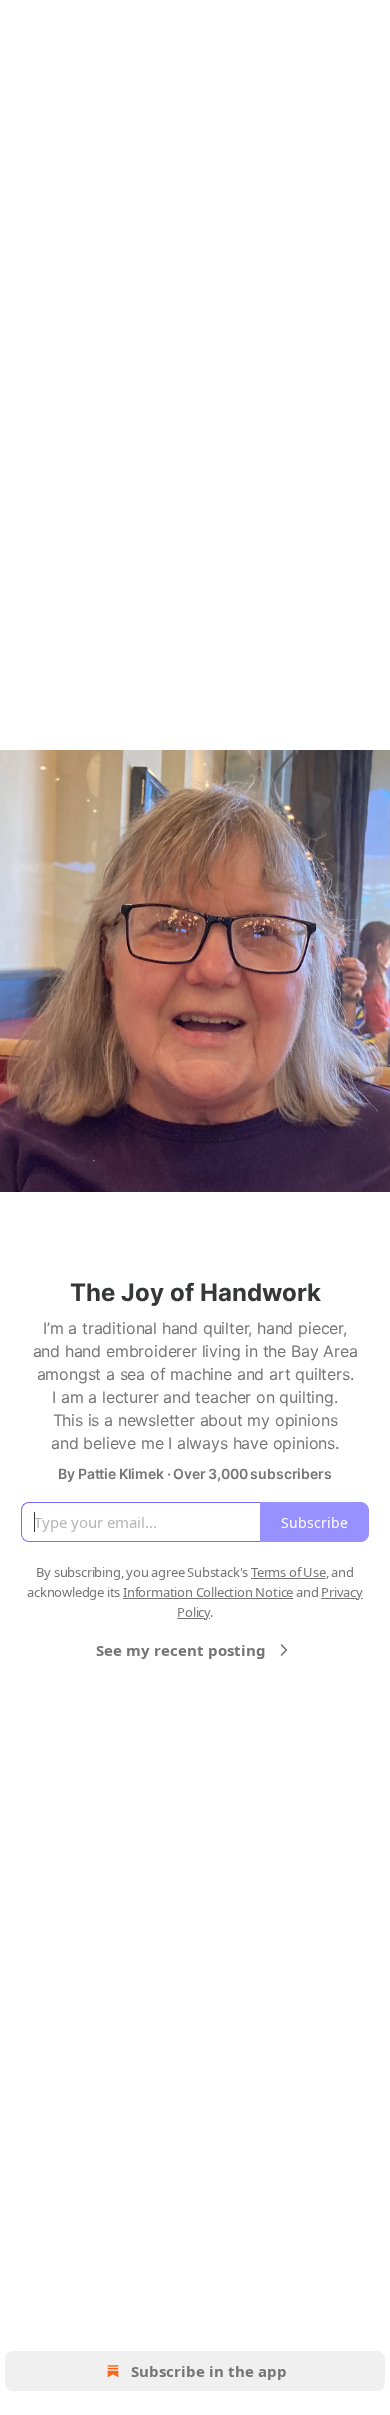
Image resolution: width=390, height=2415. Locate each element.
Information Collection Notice (208, 1592)
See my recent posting (181, 1650)
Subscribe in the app (209, 2371)
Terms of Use (288, 1572)
